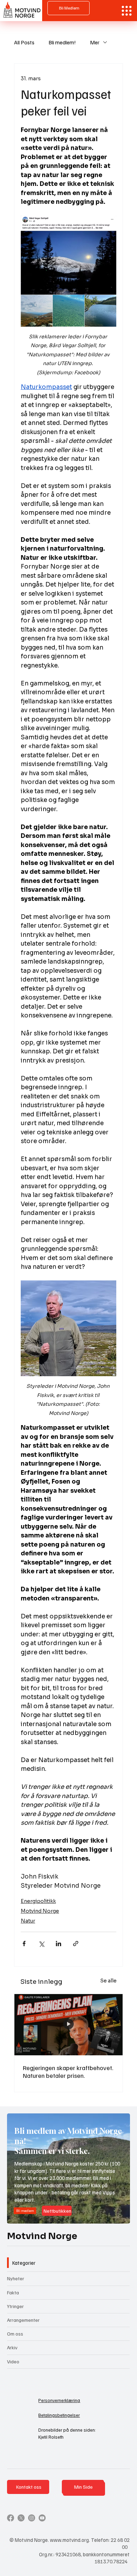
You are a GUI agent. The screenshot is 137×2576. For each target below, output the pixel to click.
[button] (118, 2215)
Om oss (15, 2334)
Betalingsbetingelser (59, 2415)
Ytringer (15, 2306)
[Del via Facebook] (24, 1944)
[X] (21, 2518)
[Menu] (127, 11)
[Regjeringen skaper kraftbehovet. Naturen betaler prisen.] (68, 2025)
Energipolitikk (38, 1901)
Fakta (13, 2292)
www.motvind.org (69, 2540)
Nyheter (16, 2278)
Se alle (108, 1981)
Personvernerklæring (59, 2400)
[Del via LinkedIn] (58, 1944)
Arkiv (12, 2347)
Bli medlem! (62, 42)
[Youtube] (42, 2518)
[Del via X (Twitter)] (41, 1944)
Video (13, 2361)
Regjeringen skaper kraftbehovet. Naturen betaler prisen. (68, 2072)
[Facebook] (11, 2518)
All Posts (24, 42)
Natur (28, 1921)
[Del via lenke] (76, 1944)
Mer (95, 42)
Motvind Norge (40, 1911)
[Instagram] (32, 2518)
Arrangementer (23, 2320)
